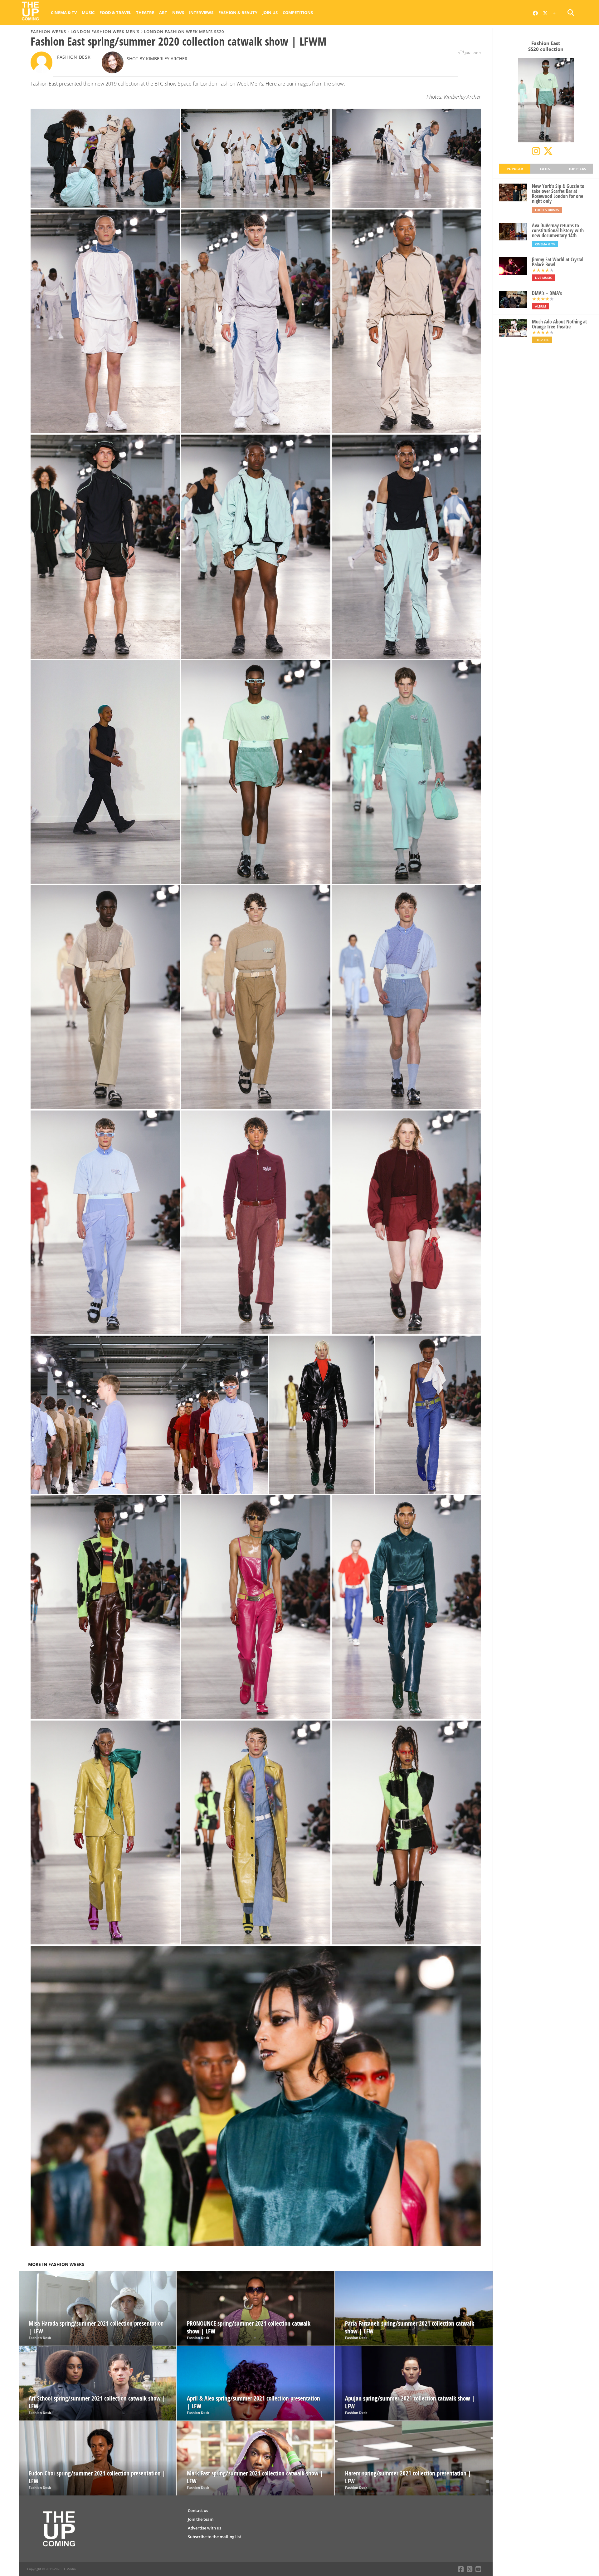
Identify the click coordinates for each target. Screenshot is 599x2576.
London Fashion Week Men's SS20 (184, 32)
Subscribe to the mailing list (214, 2537)
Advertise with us (205, 2528)
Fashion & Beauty (238, 12)
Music (88, 12)
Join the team (201, 2519)
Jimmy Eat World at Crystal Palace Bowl (558, 262)
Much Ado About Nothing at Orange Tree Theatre (559, 324)
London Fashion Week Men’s (105, 32)
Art (163, 12)
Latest (546, 169)
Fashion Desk (74, 57)
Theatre (145, 12)
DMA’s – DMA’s (547, 293)
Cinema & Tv (64, 12)
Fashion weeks (48, 32)
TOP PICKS (577, 169)
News (178, 12)
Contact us (198, 2510)
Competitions (298, 12)
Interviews (201, 12)
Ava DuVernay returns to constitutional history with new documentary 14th (558, 230)
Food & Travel (115, 12)
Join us (270, 12)
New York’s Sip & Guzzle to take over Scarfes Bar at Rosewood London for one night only (558, 194)
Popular (515, 169)
